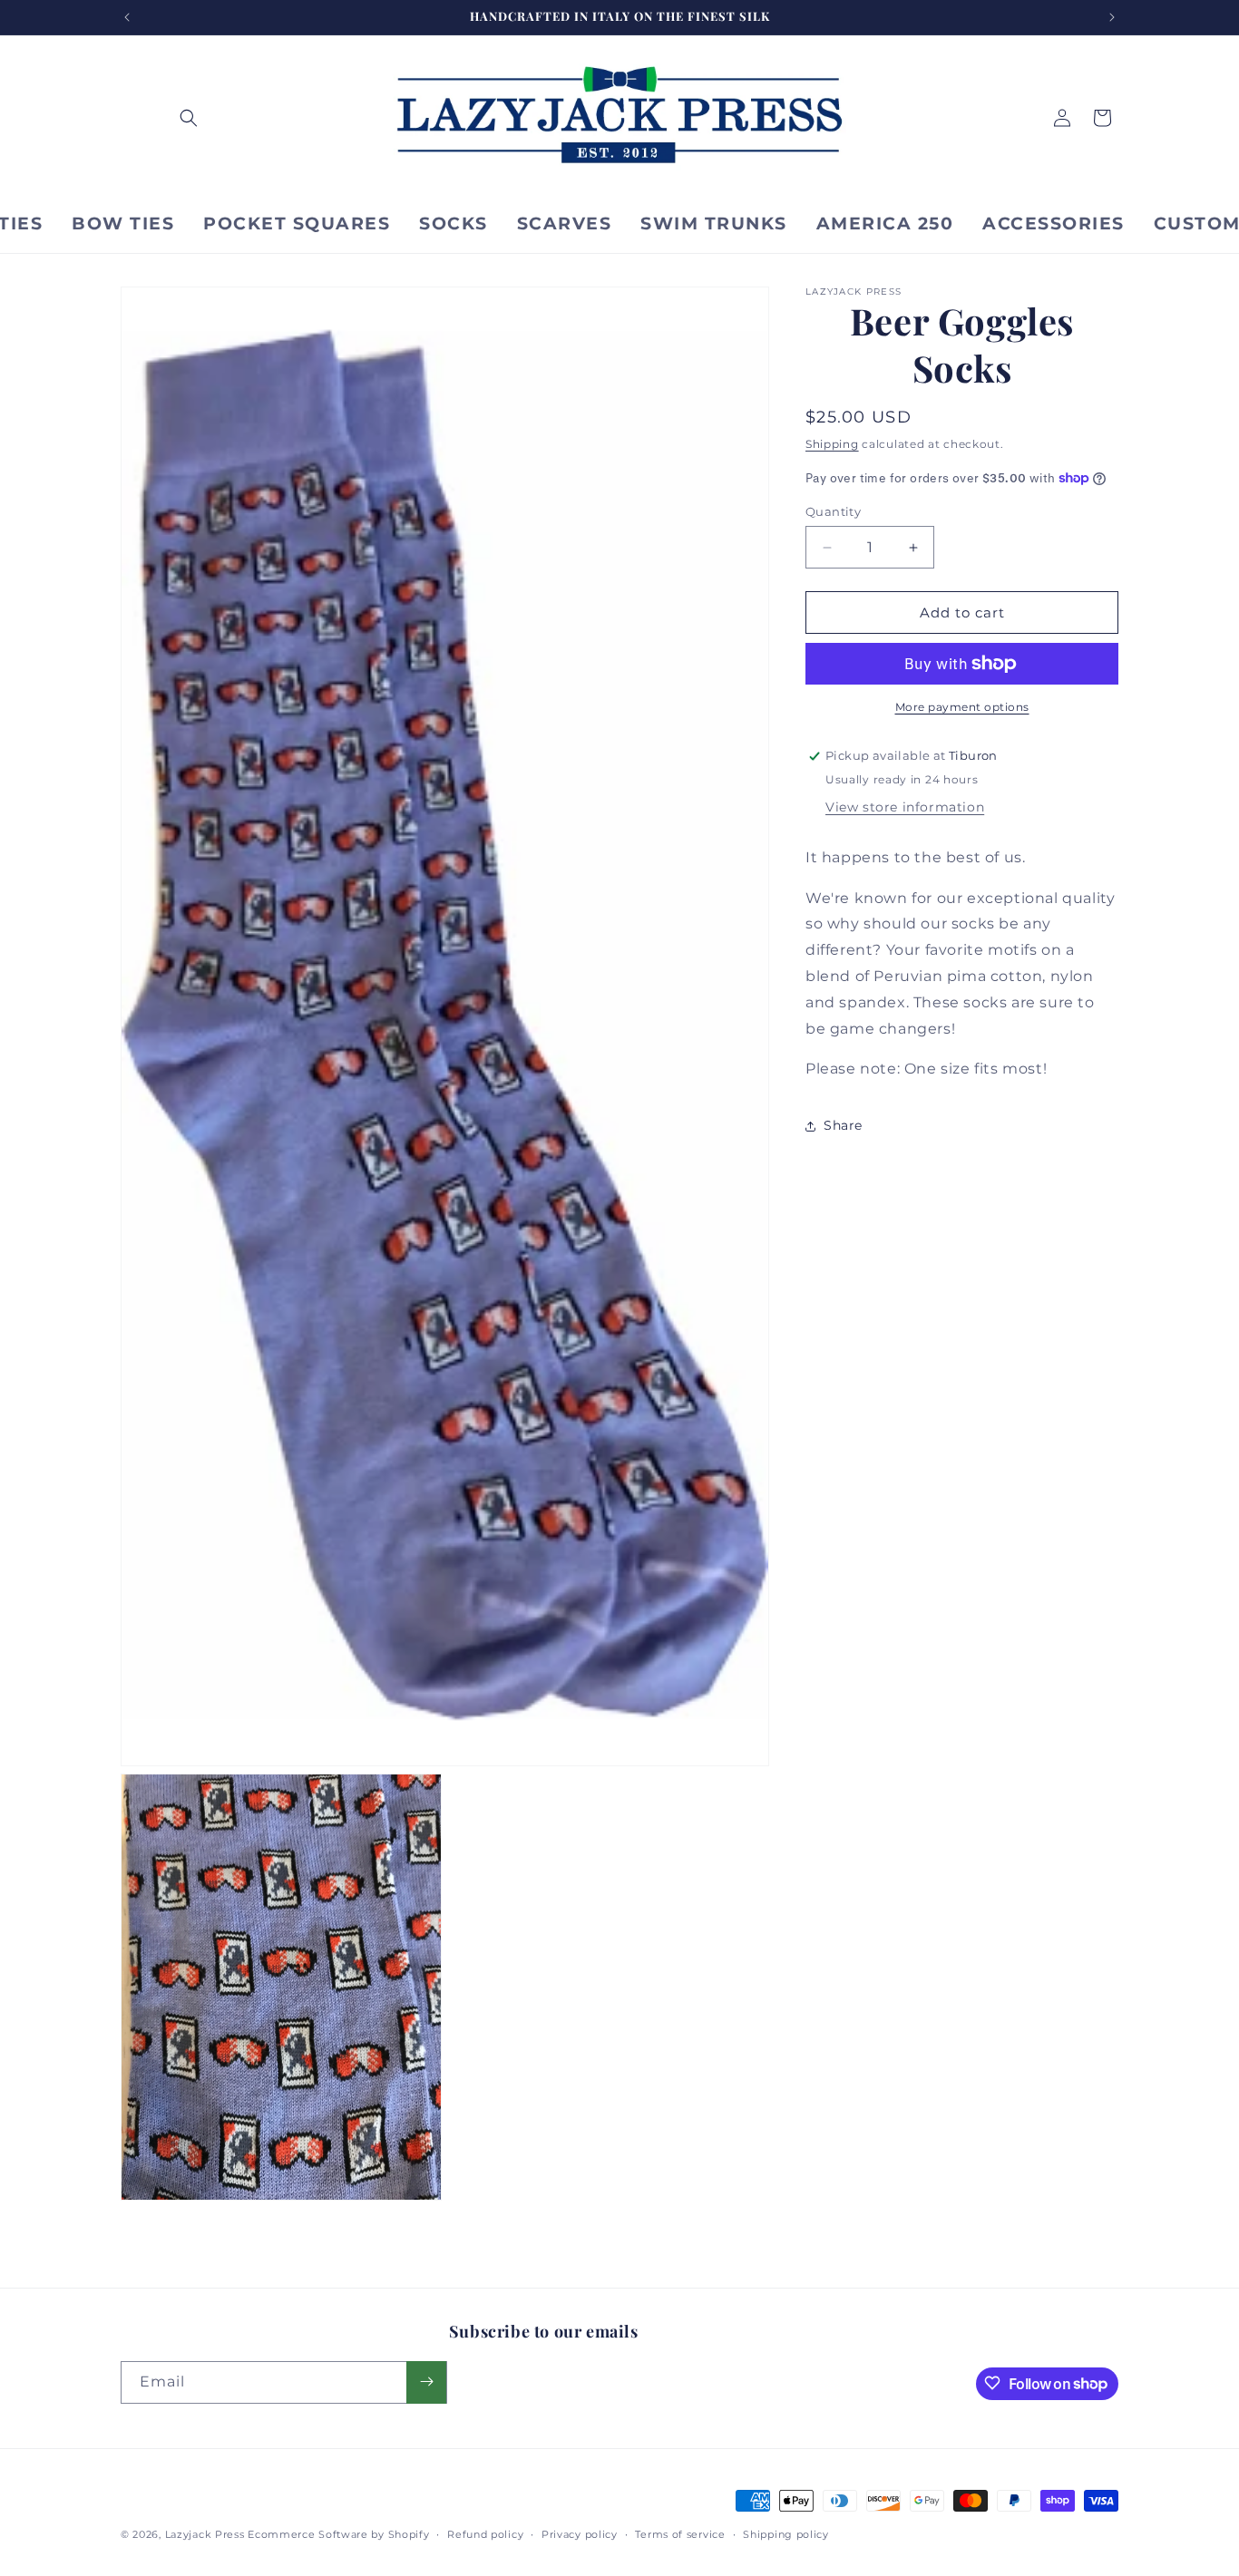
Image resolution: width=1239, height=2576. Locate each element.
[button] (189, 118)
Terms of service (680, 2534)
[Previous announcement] (127, 17)
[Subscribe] (426, 2382)
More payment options (962, 707)
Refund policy (485, 2534)
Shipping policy (786, 2534)
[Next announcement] (1112, 17)
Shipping (832, 444)
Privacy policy (580, 2534)
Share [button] (843, 1125)
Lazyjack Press (205, 2534)
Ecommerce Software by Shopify (338, 2534)
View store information (905, 807)
